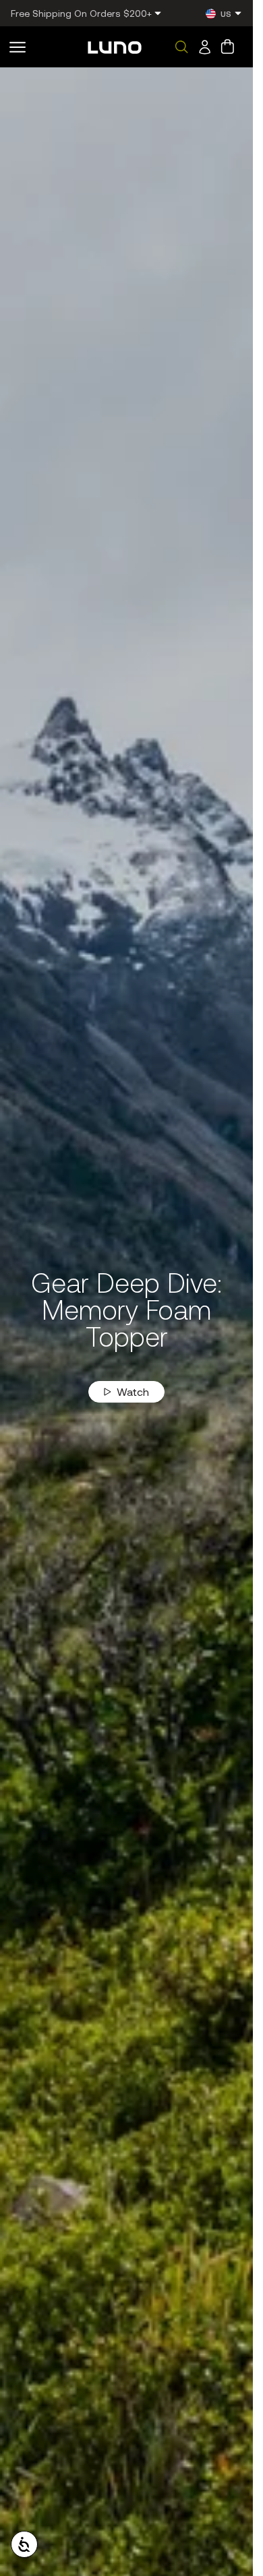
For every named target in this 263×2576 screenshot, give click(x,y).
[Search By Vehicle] (181, 47)
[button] (18, 47)
